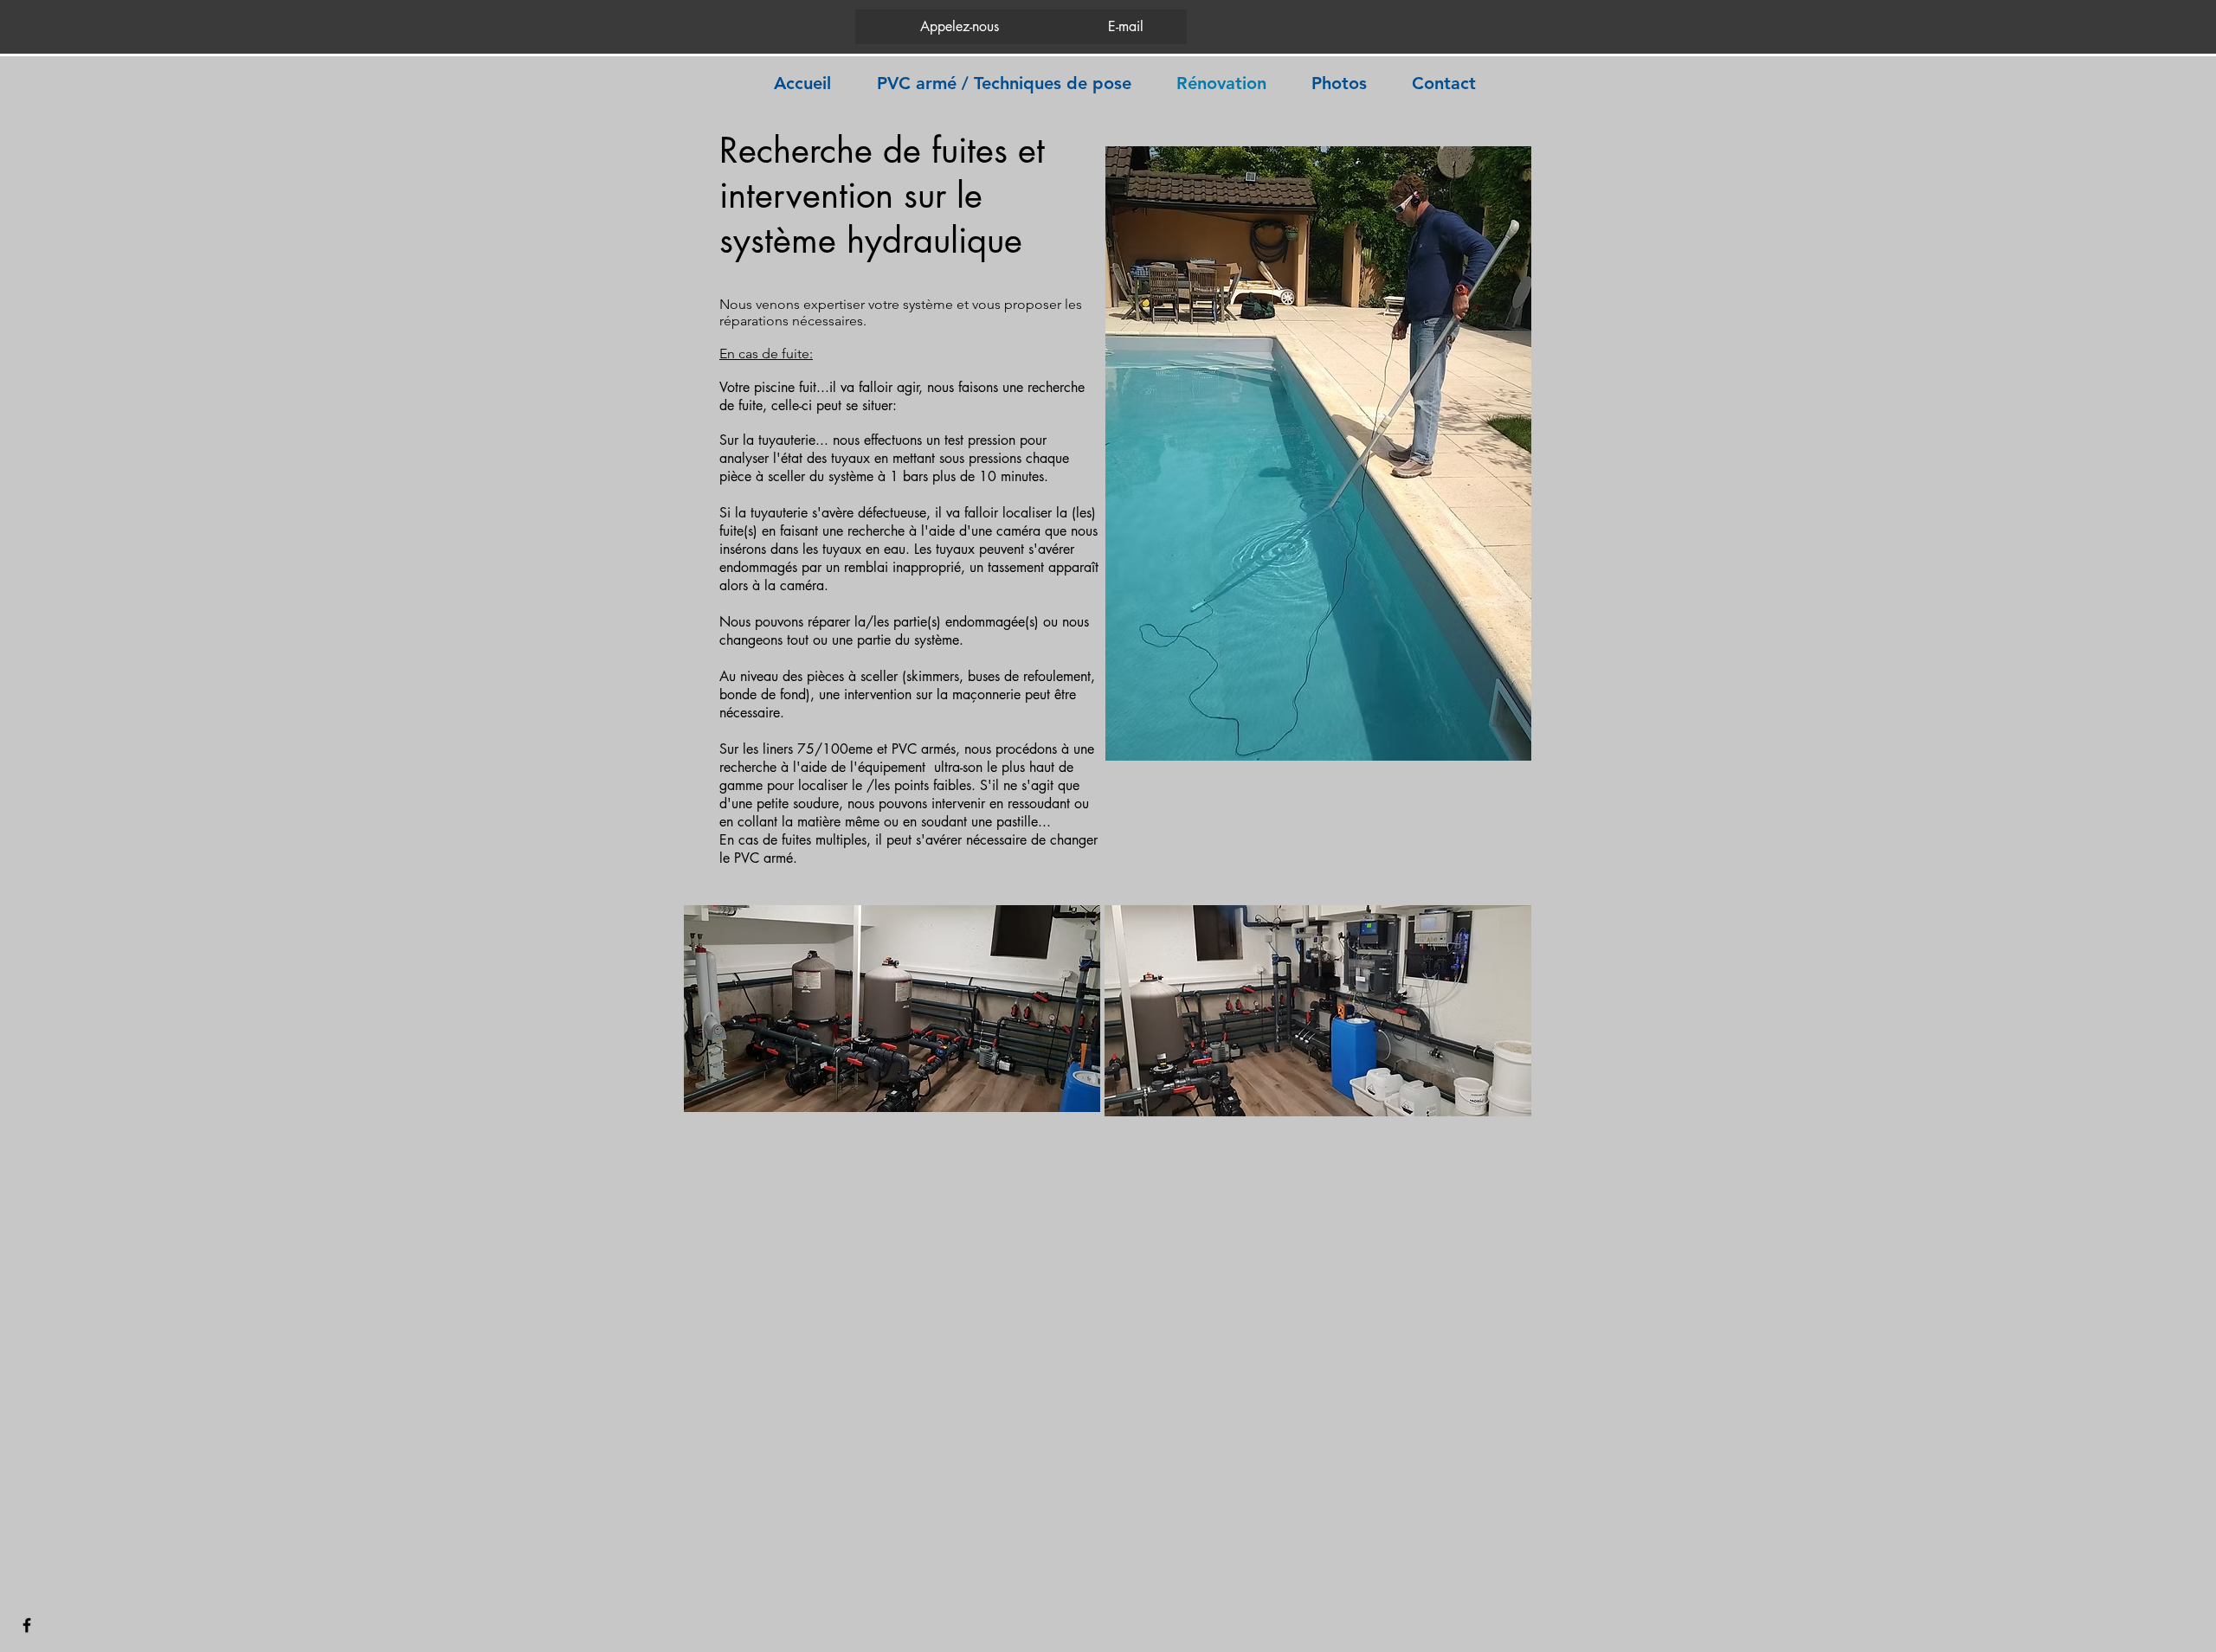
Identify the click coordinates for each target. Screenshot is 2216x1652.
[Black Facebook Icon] (27, 1625)
